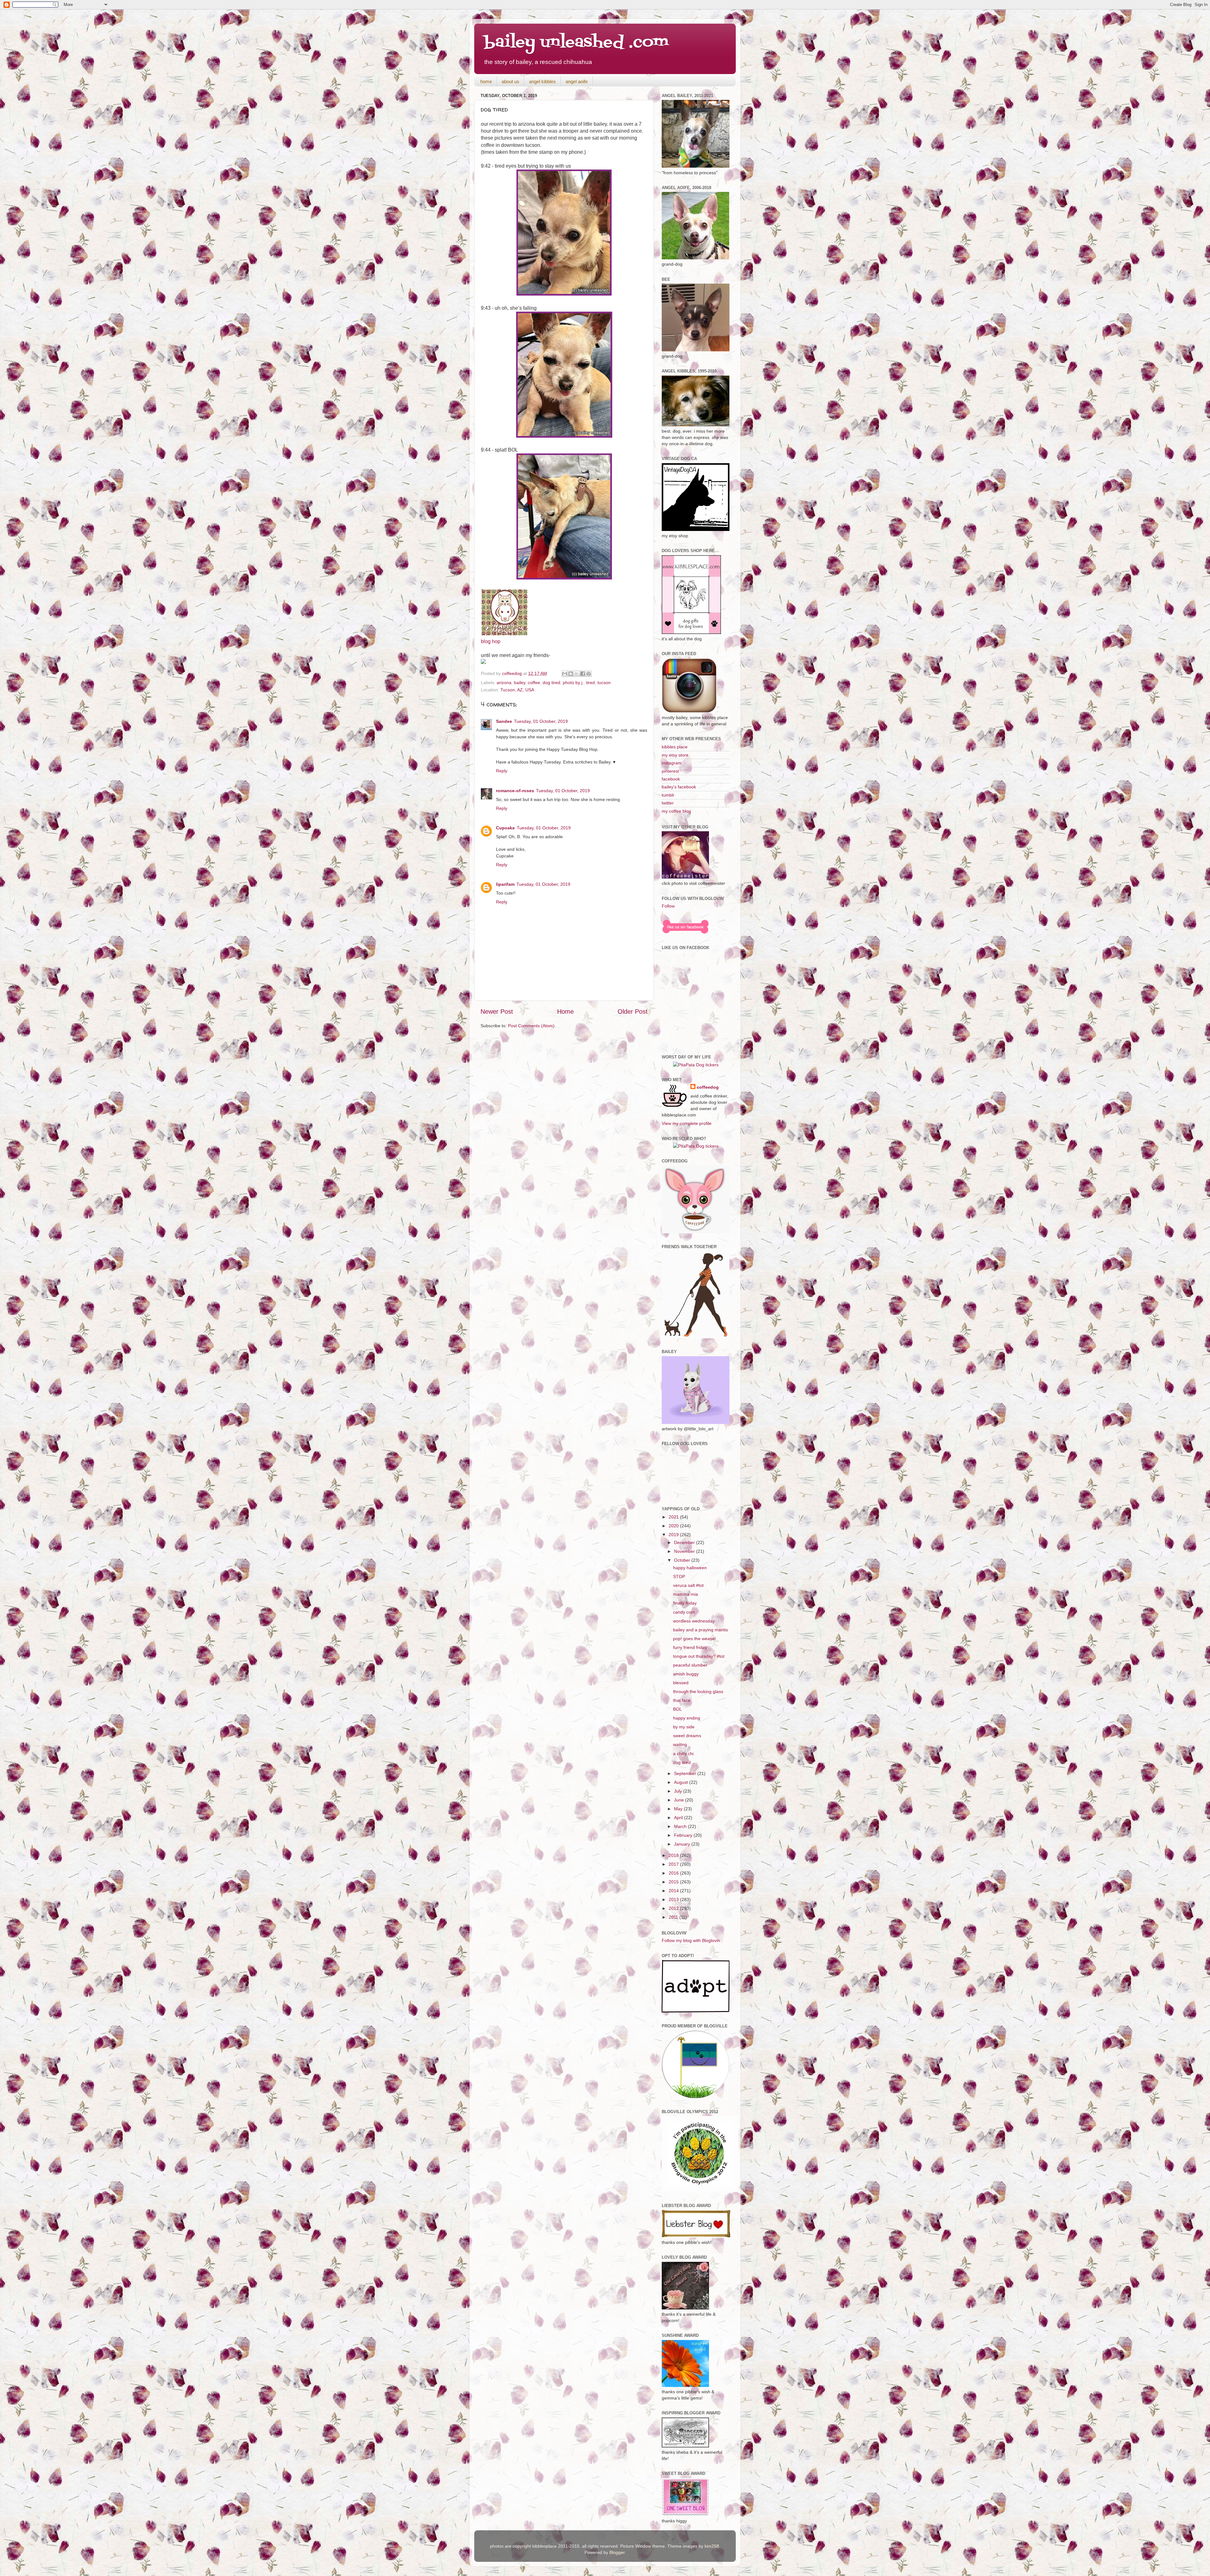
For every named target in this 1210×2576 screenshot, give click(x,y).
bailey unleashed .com (576, 43)
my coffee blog (676, 811)
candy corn (684, 1612)
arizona (504, 683)
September (686, 1773)
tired (591, 683)
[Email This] (565, 674)
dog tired (551, 683)
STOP (679, 1576)
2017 (674, 1864)
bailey (520, 683)
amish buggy (686, 1674)
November (685, 1551)
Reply (502, 771)
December (685, 1542)
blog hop (491, 641)
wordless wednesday (694, 1621)
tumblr (668, 795)
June (680, 1800)
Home (565, 1011)
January (683, 1844)
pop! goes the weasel (694, 1639)
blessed (681, 1683)
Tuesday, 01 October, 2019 (541, 721)
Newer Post (497, 1011)
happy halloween (690, 1568)
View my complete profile (687, 1123)
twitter (668, 803)
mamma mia (686, 1594)
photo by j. (573, 683)
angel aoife (577, 81)
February (684, 1835)
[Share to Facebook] (583, 674)
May (679, 1809)
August (682, 1782)
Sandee (504, 721)
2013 (674, 1899)
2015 (674, 1882)
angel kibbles (542, 81)
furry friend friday (690, 1647)
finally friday (685, 1603)
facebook (671, 779)
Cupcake (505, 828)
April (679, 1818)
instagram (672, 763)
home (486, 81)
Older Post (633, 1011)
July (679, 1791)
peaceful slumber (690, 1665)
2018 (674, 1855)
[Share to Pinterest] (589, 674)
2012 (674, 1908)
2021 (674, 1517)
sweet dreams (687, 1736)
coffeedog (513, 673)
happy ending (687, 1718)
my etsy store (675, 755)
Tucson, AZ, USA (517, 690)
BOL (677, 1709)
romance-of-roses (515, 791)
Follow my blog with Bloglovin (691, 1940)
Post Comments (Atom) (531, 1026)
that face (682, 1700)
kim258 (712, 2546)
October (683, 1560)
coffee (534, 683)
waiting (680, 1744)
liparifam (505, 884)
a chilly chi (683, 1754)
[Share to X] (577, 674)
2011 (674, 1917)
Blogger (617, 2552)
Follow (668, 906)
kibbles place (675, 747)
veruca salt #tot (688, 1585)
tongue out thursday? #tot (699, 1656)
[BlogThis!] (571, 674)
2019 (674, 1535)
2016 (674, 1873)
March (681, 1826)
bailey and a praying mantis (700, 1630)
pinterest (670, 771)
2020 (674, 1526)
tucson (604, 683)
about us (510, 81)
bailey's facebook (679, 787)
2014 (674, 1891)
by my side (684, 1727)
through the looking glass (698, 1691)
